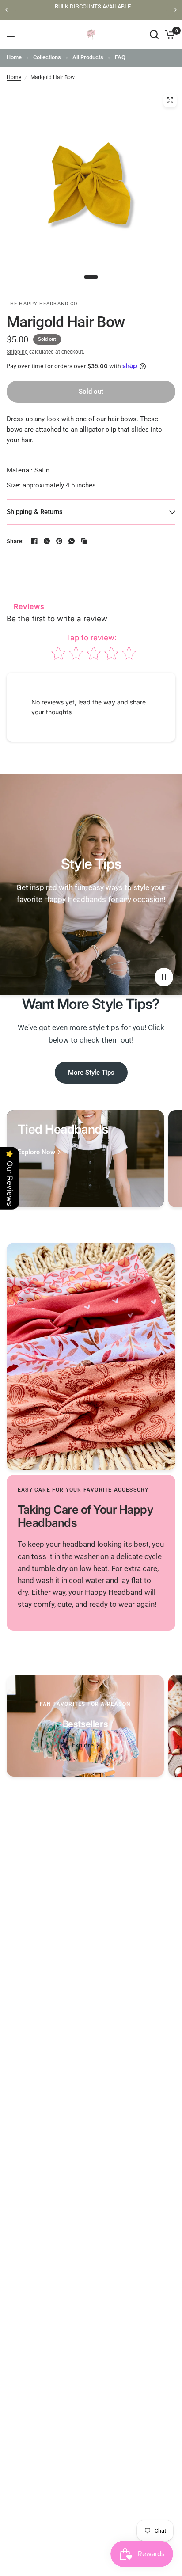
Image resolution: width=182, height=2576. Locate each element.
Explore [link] (83, 1745)
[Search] (154, 34)
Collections (47, 57)
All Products (88, 57)
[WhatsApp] (72, 541)
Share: (15, 541)
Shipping (17, 352)
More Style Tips (91, 1073)
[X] (47, 541)
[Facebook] (34, 541)
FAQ (120, 57)
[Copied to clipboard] (84, 541)
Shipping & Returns (35, 512)
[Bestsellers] (85, 1726)
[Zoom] (170, 100)
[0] (169, 34)
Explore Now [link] (36, 1152)
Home (14, 57)
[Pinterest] (59, 541)
